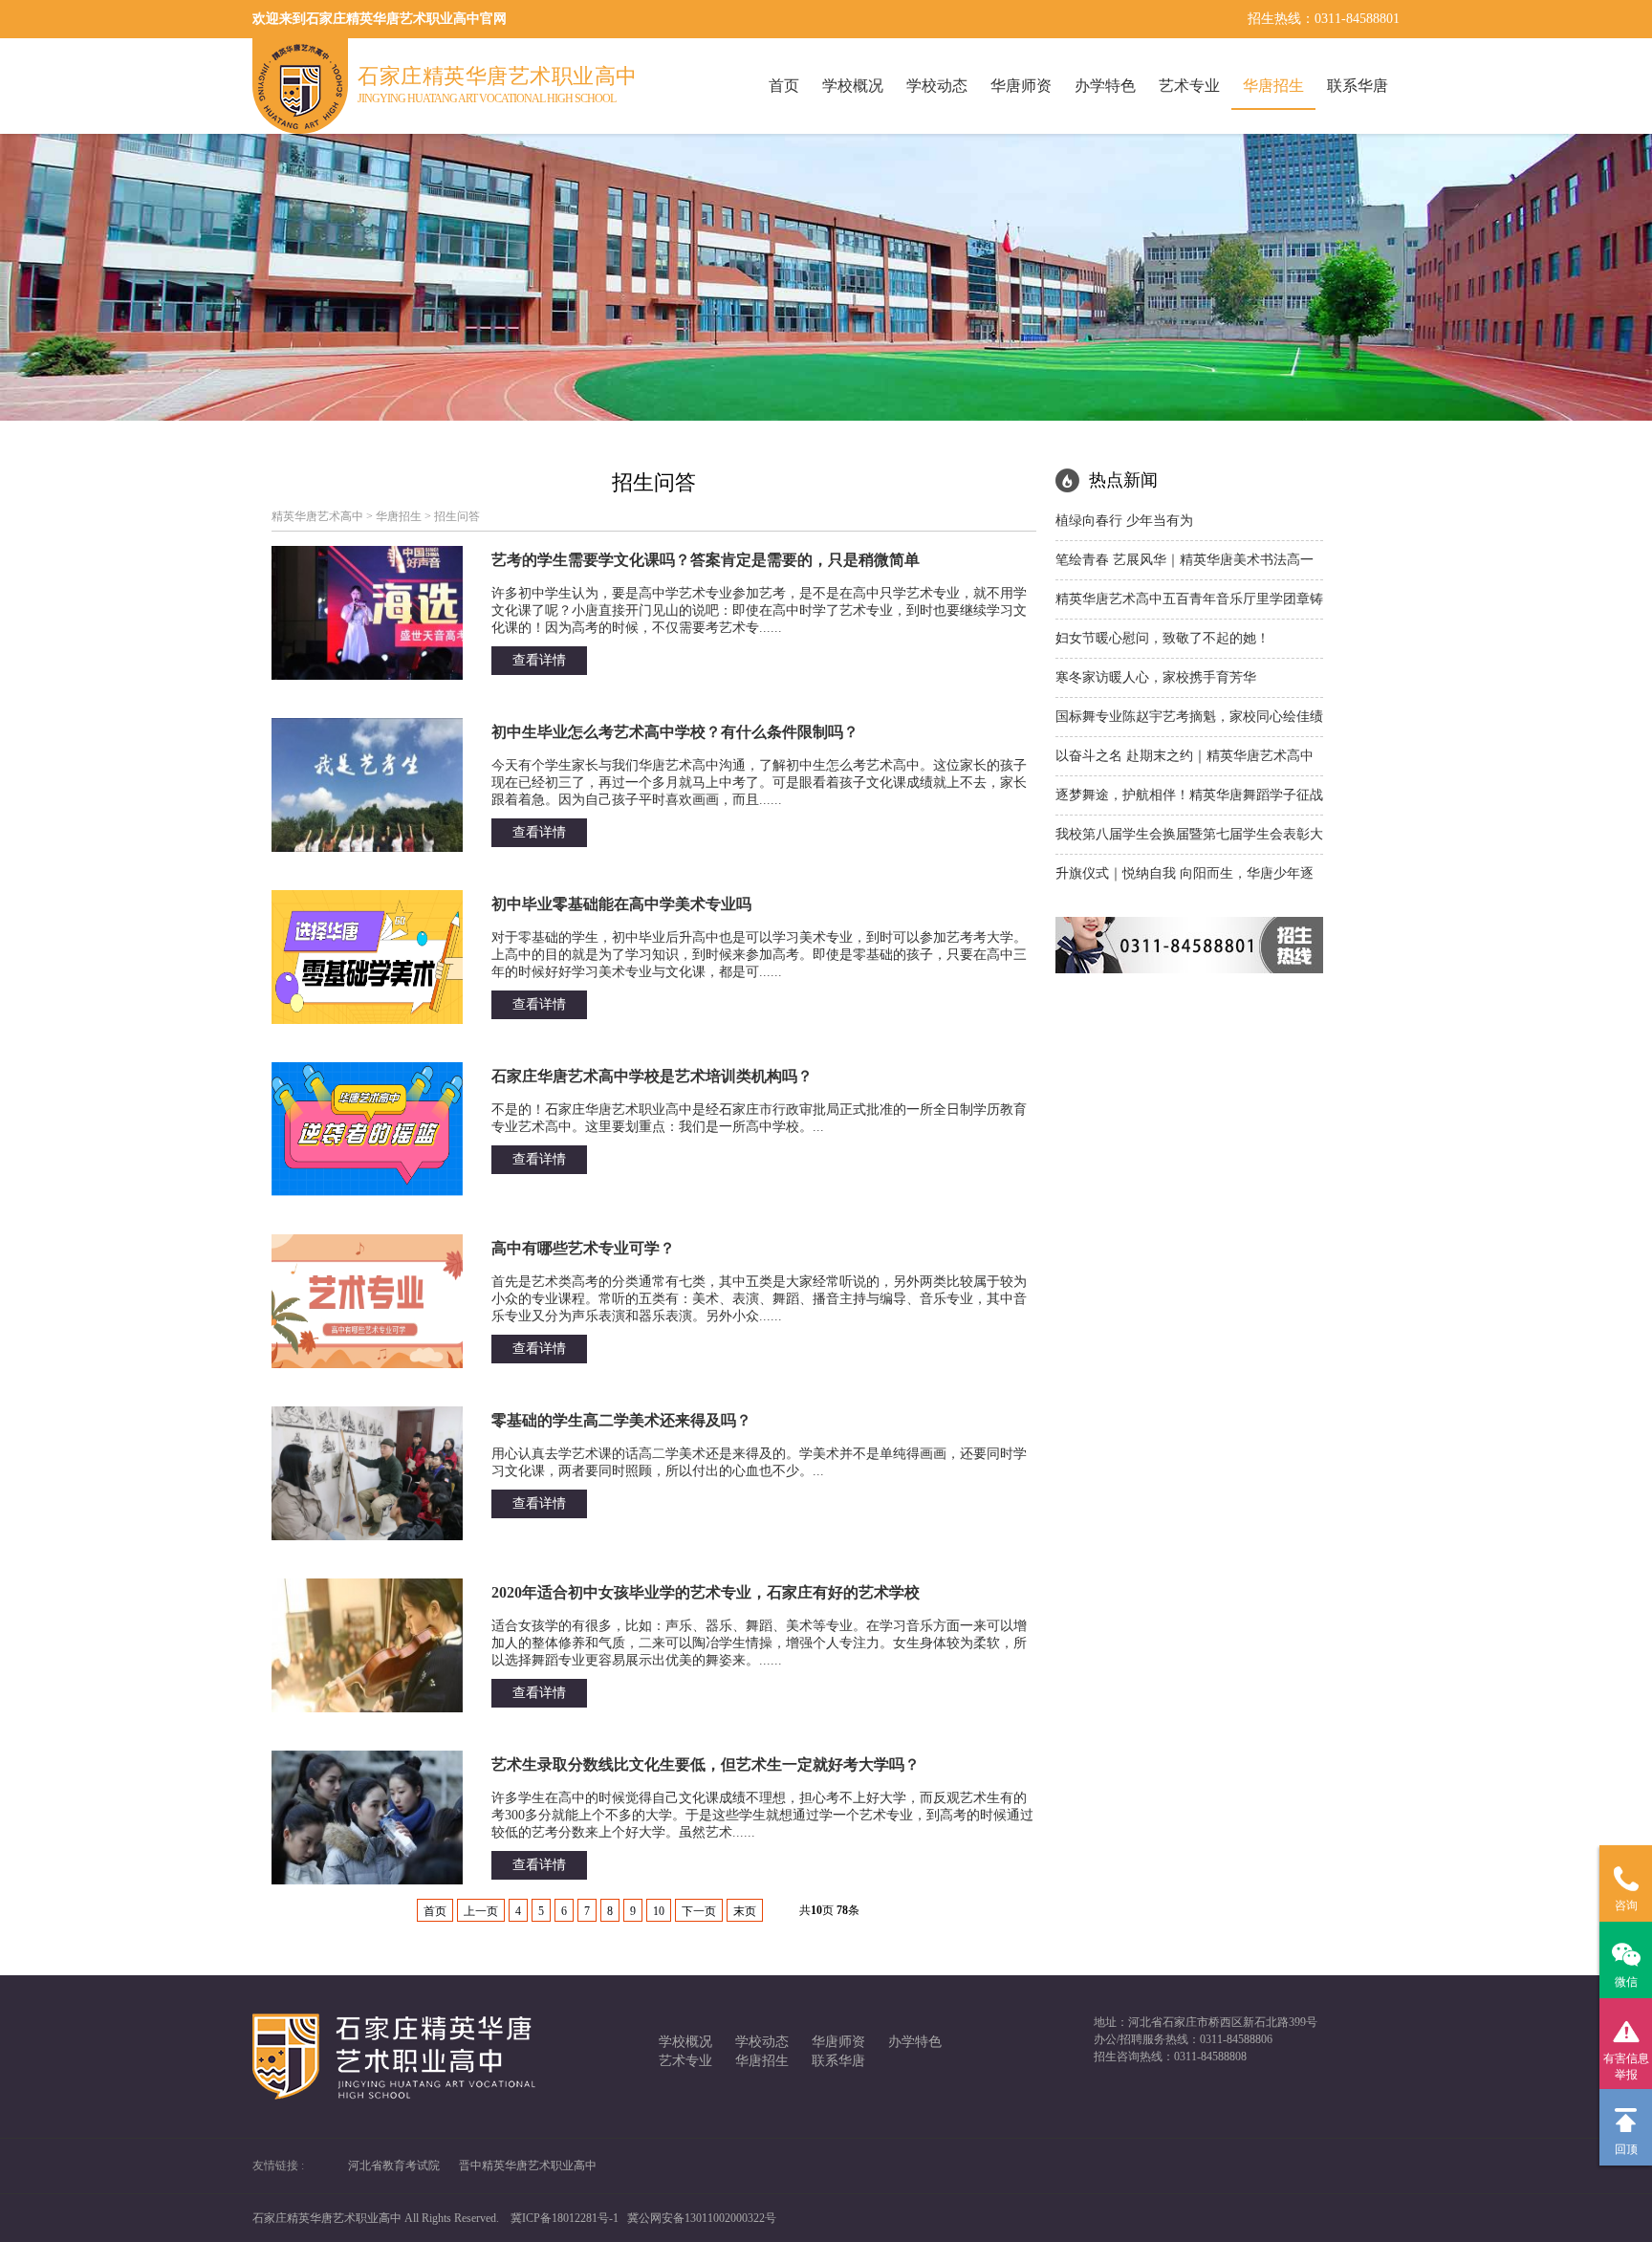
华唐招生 (1273, 86)
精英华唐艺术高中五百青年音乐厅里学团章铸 (1189, 599)
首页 (784, 86)
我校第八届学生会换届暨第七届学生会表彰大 (1189, 834)
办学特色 (1105, 86)
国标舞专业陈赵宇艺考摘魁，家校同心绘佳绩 (1189, 717)
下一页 (699, 1911)
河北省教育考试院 (394, 2166)
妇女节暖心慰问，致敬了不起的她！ (1163, 638)
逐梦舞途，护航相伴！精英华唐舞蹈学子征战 (1189, 795)
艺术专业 (1189, 86)
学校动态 (937, 86)
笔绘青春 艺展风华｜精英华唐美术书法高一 (1185, 560)
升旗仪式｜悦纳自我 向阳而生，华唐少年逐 (1185, 873)
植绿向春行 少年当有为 (1124, 521)
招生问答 (457, 516)
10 (659, 1911)
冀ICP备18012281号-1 (565, 2218)
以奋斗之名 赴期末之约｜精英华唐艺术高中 (1185, 756)
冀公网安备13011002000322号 (702, 2218)
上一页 (481, 1911)
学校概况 (853, 86)
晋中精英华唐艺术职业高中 (528, 2166)
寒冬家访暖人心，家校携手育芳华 (1156, 677)
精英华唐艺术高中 (317, 516)
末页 (745, 1911)
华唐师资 (1021, 86)
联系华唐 (1358, 86)
